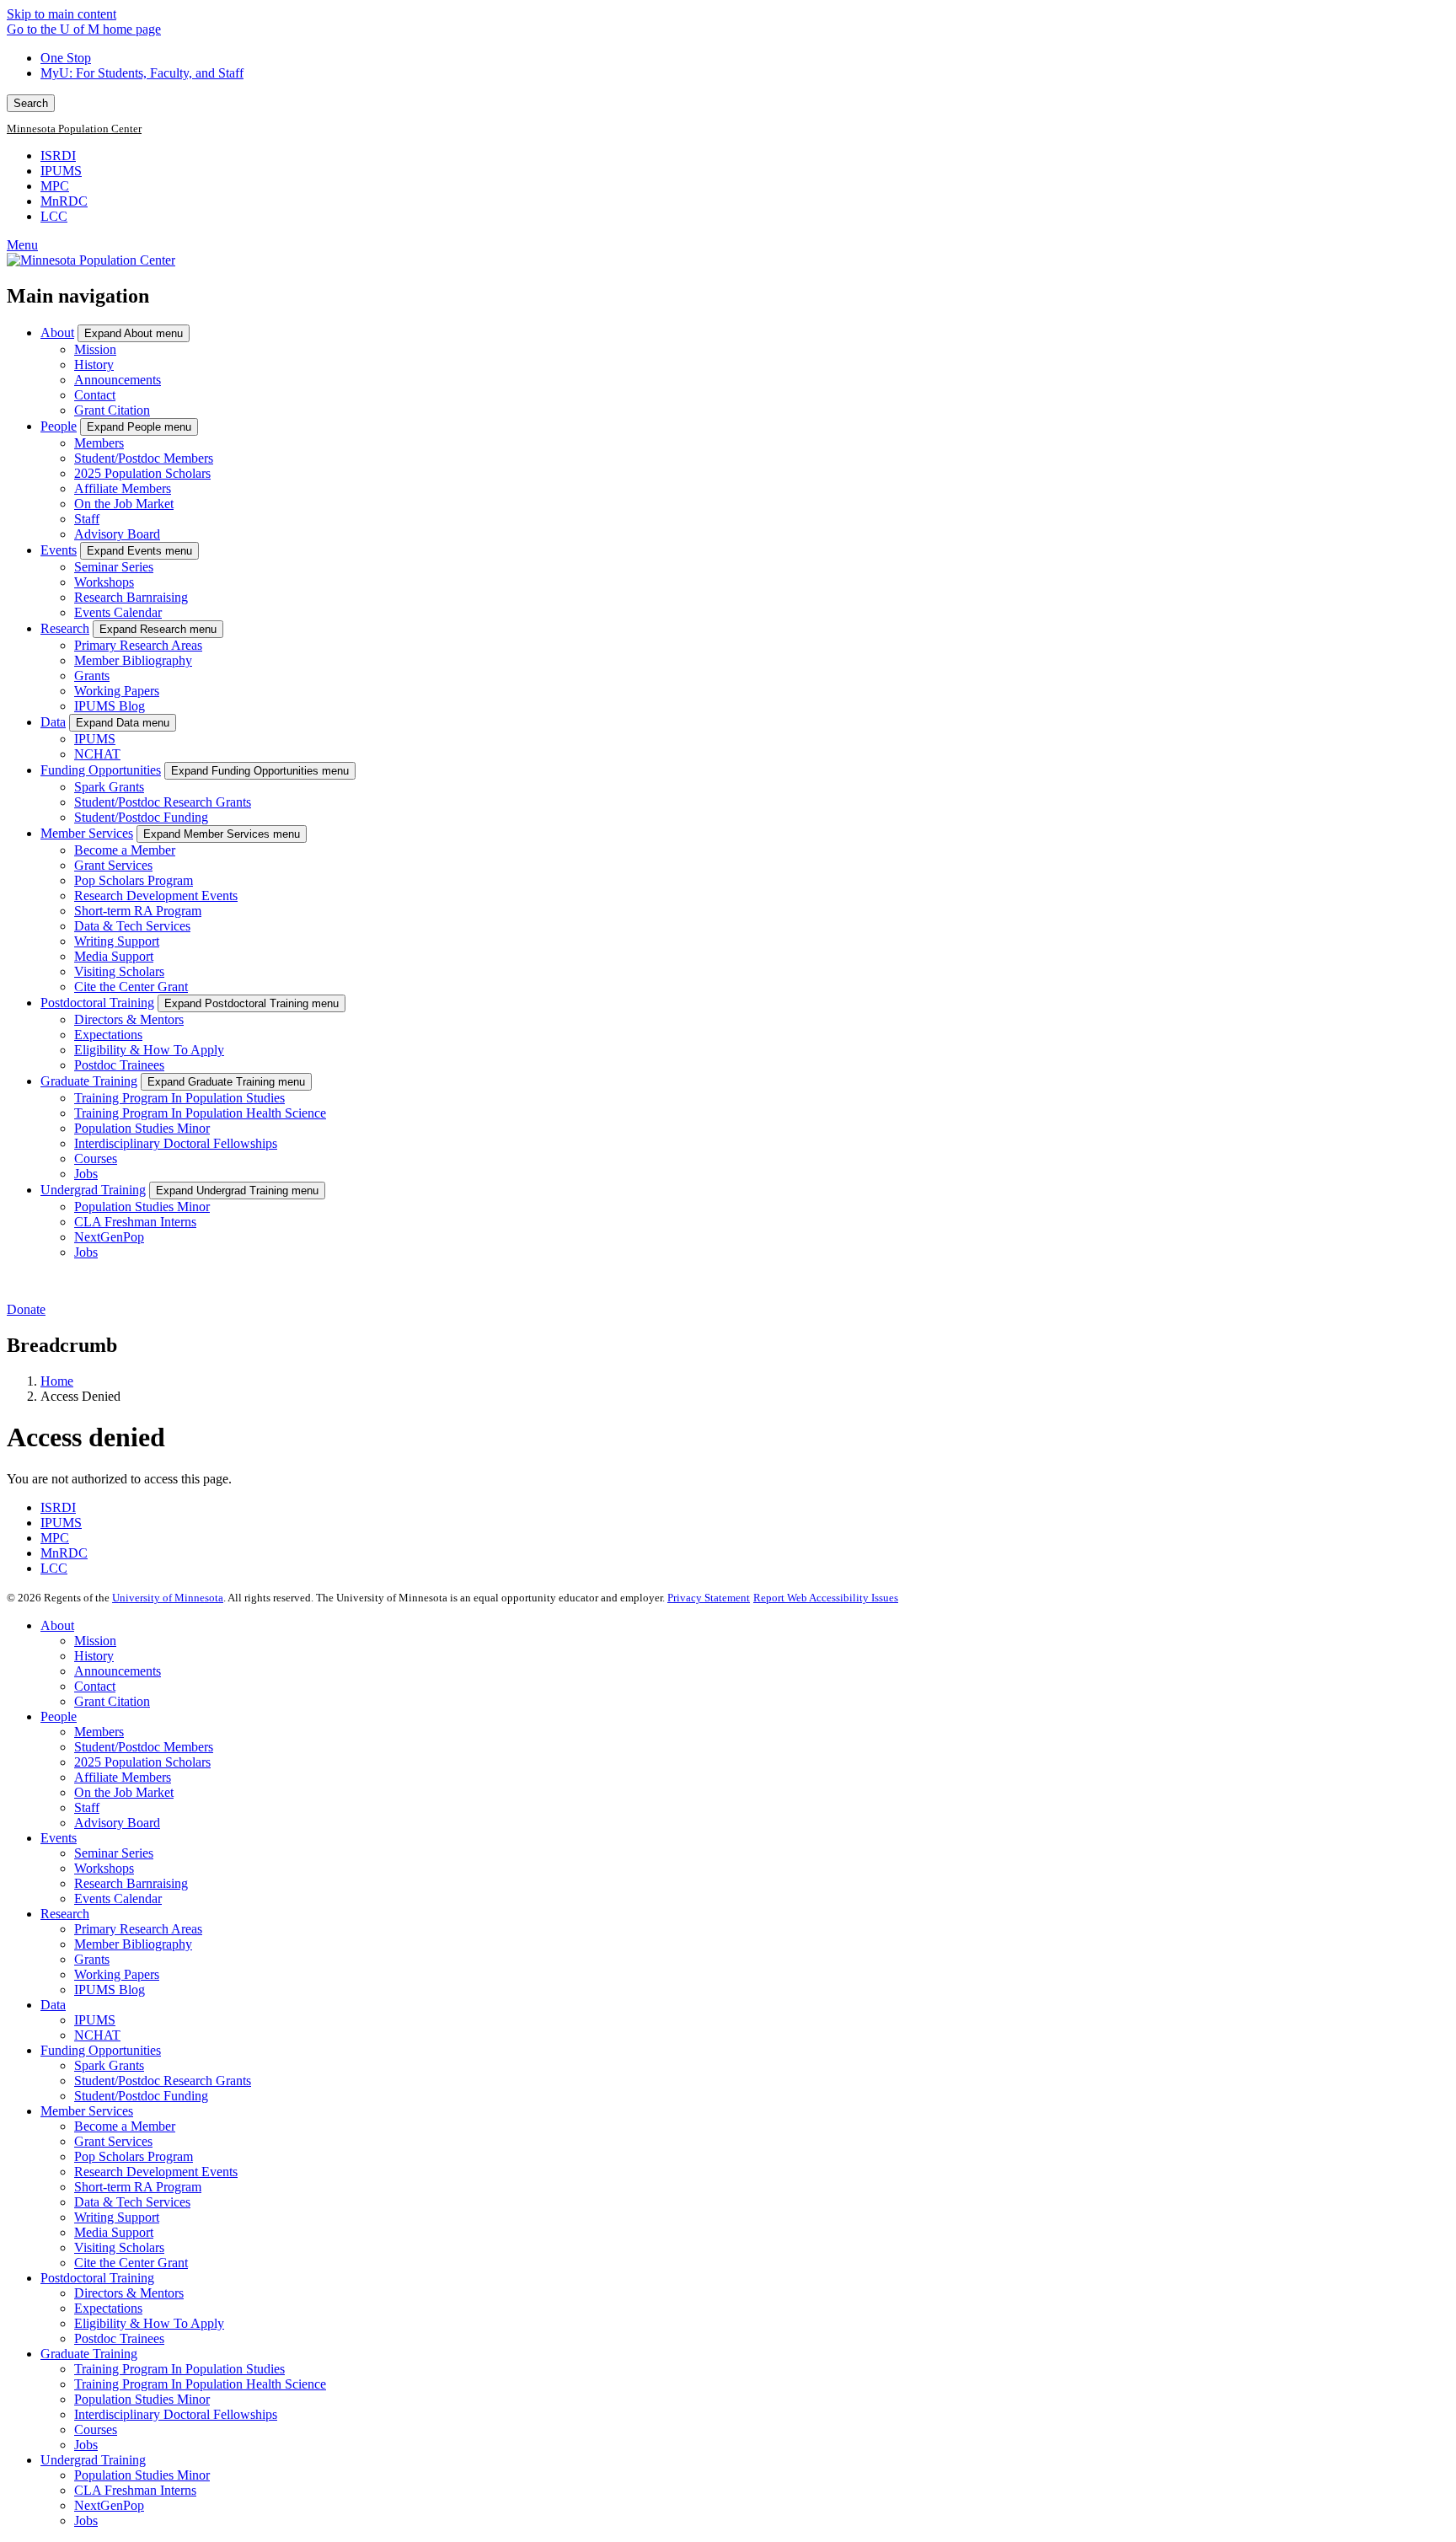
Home (57, 1381)
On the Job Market (124, 504)
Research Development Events (156, 896)
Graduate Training (89, 1081)
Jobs (86, 1174)
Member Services (87, 833)
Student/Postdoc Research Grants (163, 802)
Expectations (108, 1035)
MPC (55, 186)
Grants (92, 676)
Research (65, 628)
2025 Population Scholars (142, 473)
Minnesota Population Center (74, 129)
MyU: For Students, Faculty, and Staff (142, 73)
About (57, 332)
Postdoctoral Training (97, 1003)
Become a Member (125, 850)
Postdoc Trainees (119, 1065)
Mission (95, 349)
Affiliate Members (123, 488)
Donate (26, 1309)
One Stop (66, 58)
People (59, 426)
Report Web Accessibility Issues (826, 1598)
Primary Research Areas (138, 645)
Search (31, 103)
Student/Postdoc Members (144, 458)
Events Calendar (118, 612)
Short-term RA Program (138, 911)
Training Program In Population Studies (179, 1098)
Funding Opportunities (101, 770)
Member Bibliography (133, 660)
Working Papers (117, 691)
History (94, 365)
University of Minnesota (168, 1598)
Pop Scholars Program (134, 880)
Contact (95, 395)
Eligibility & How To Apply (149, 1050)
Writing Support (117, 941)
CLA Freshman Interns (135, 1222)
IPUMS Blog (110, 706)
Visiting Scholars (119, 971)
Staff (87, 519)
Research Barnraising (131, 597)
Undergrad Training (93, 1190)
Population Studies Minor (142, 1128)
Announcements (118, 380)
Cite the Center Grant (131, 987)
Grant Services (113, 865)
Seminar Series (114, 567)
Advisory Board (117, 534)
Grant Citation (112, 410)
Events (59, 550)
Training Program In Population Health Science (200, 1113)
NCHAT (97, 754)
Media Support (114, 956)
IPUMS (61, 171)
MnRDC (64, 201)
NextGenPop (109, 1237)
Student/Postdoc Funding (141, 817)
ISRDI (58, 156)
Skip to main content (62, 14)
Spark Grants (109, 787)
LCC (54, 216)
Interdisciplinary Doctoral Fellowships (176, 1143)
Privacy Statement (709, 1598)
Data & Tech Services (132, 926)
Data (53, 722)
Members (99, 443)
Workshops (104, 582)
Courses (96, 1158)
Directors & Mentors (129, 1019)
